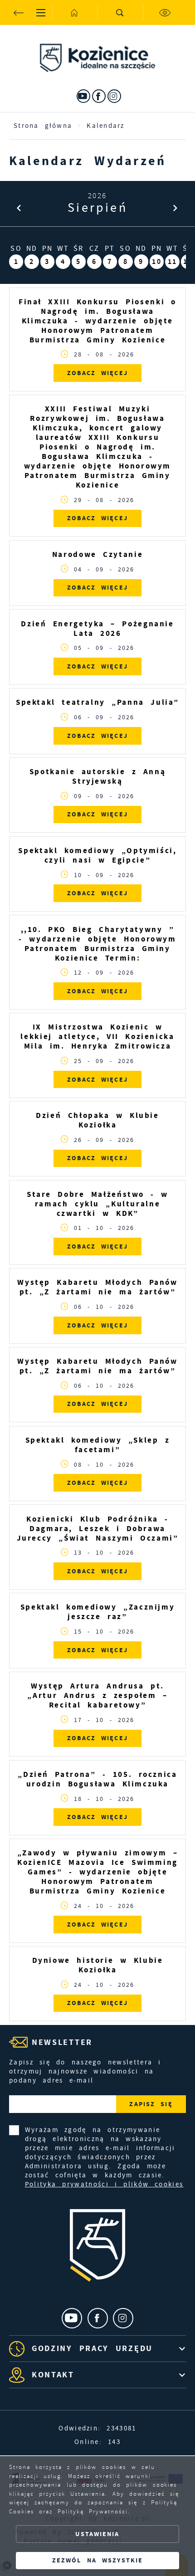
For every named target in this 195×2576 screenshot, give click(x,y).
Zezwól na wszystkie (97, 2560)
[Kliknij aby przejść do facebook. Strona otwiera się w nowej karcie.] (99, 96)
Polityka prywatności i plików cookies (104, 2184)
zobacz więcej (97, 373)
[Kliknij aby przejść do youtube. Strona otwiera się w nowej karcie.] (83, 96)
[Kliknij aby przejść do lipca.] (19, 208)
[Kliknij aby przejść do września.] (176, 208)
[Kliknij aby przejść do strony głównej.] (75, 12)
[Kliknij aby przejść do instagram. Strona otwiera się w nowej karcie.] (114, 96)
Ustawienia (97, 2534)
